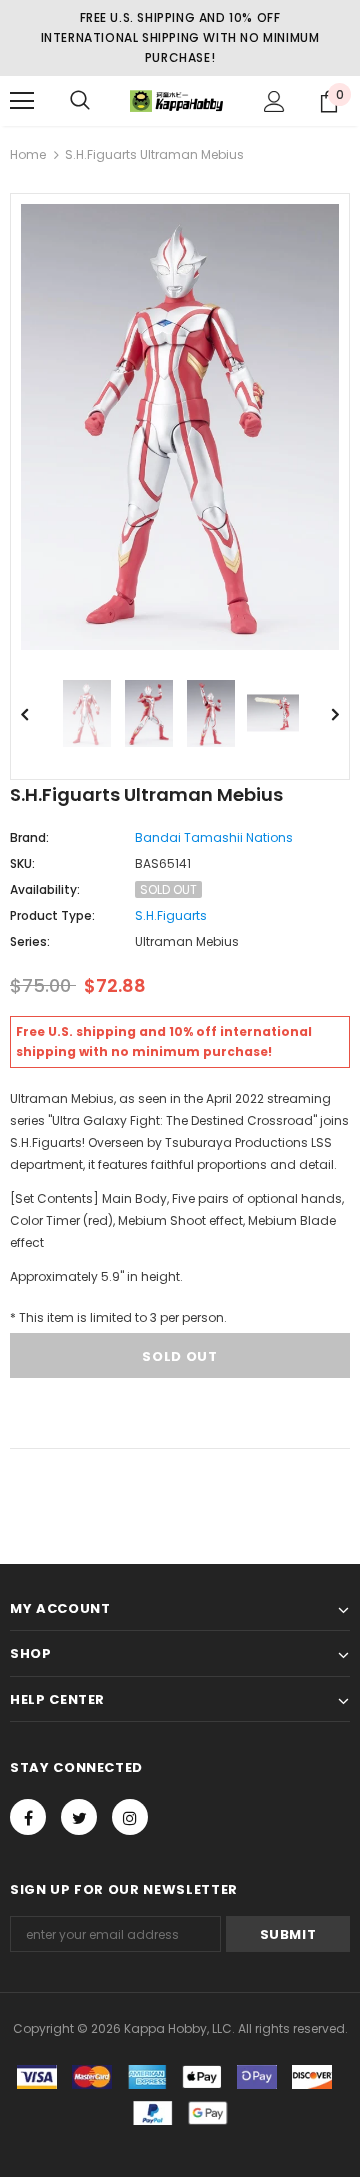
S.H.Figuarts (171, 915)
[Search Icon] (80, 101)
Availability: (45, 889)
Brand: (29, 837)
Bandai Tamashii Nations (214, 837)
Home (28, 154)
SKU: (22, 863)
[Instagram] (130, 1817)
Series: (30, 941)
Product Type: (52, 915)
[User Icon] (274, 101)
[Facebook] (28, 1817)
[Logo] (177, 101)
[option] (180, 427)
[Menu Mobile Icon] (22, 101)
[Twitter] (79, 1817)
